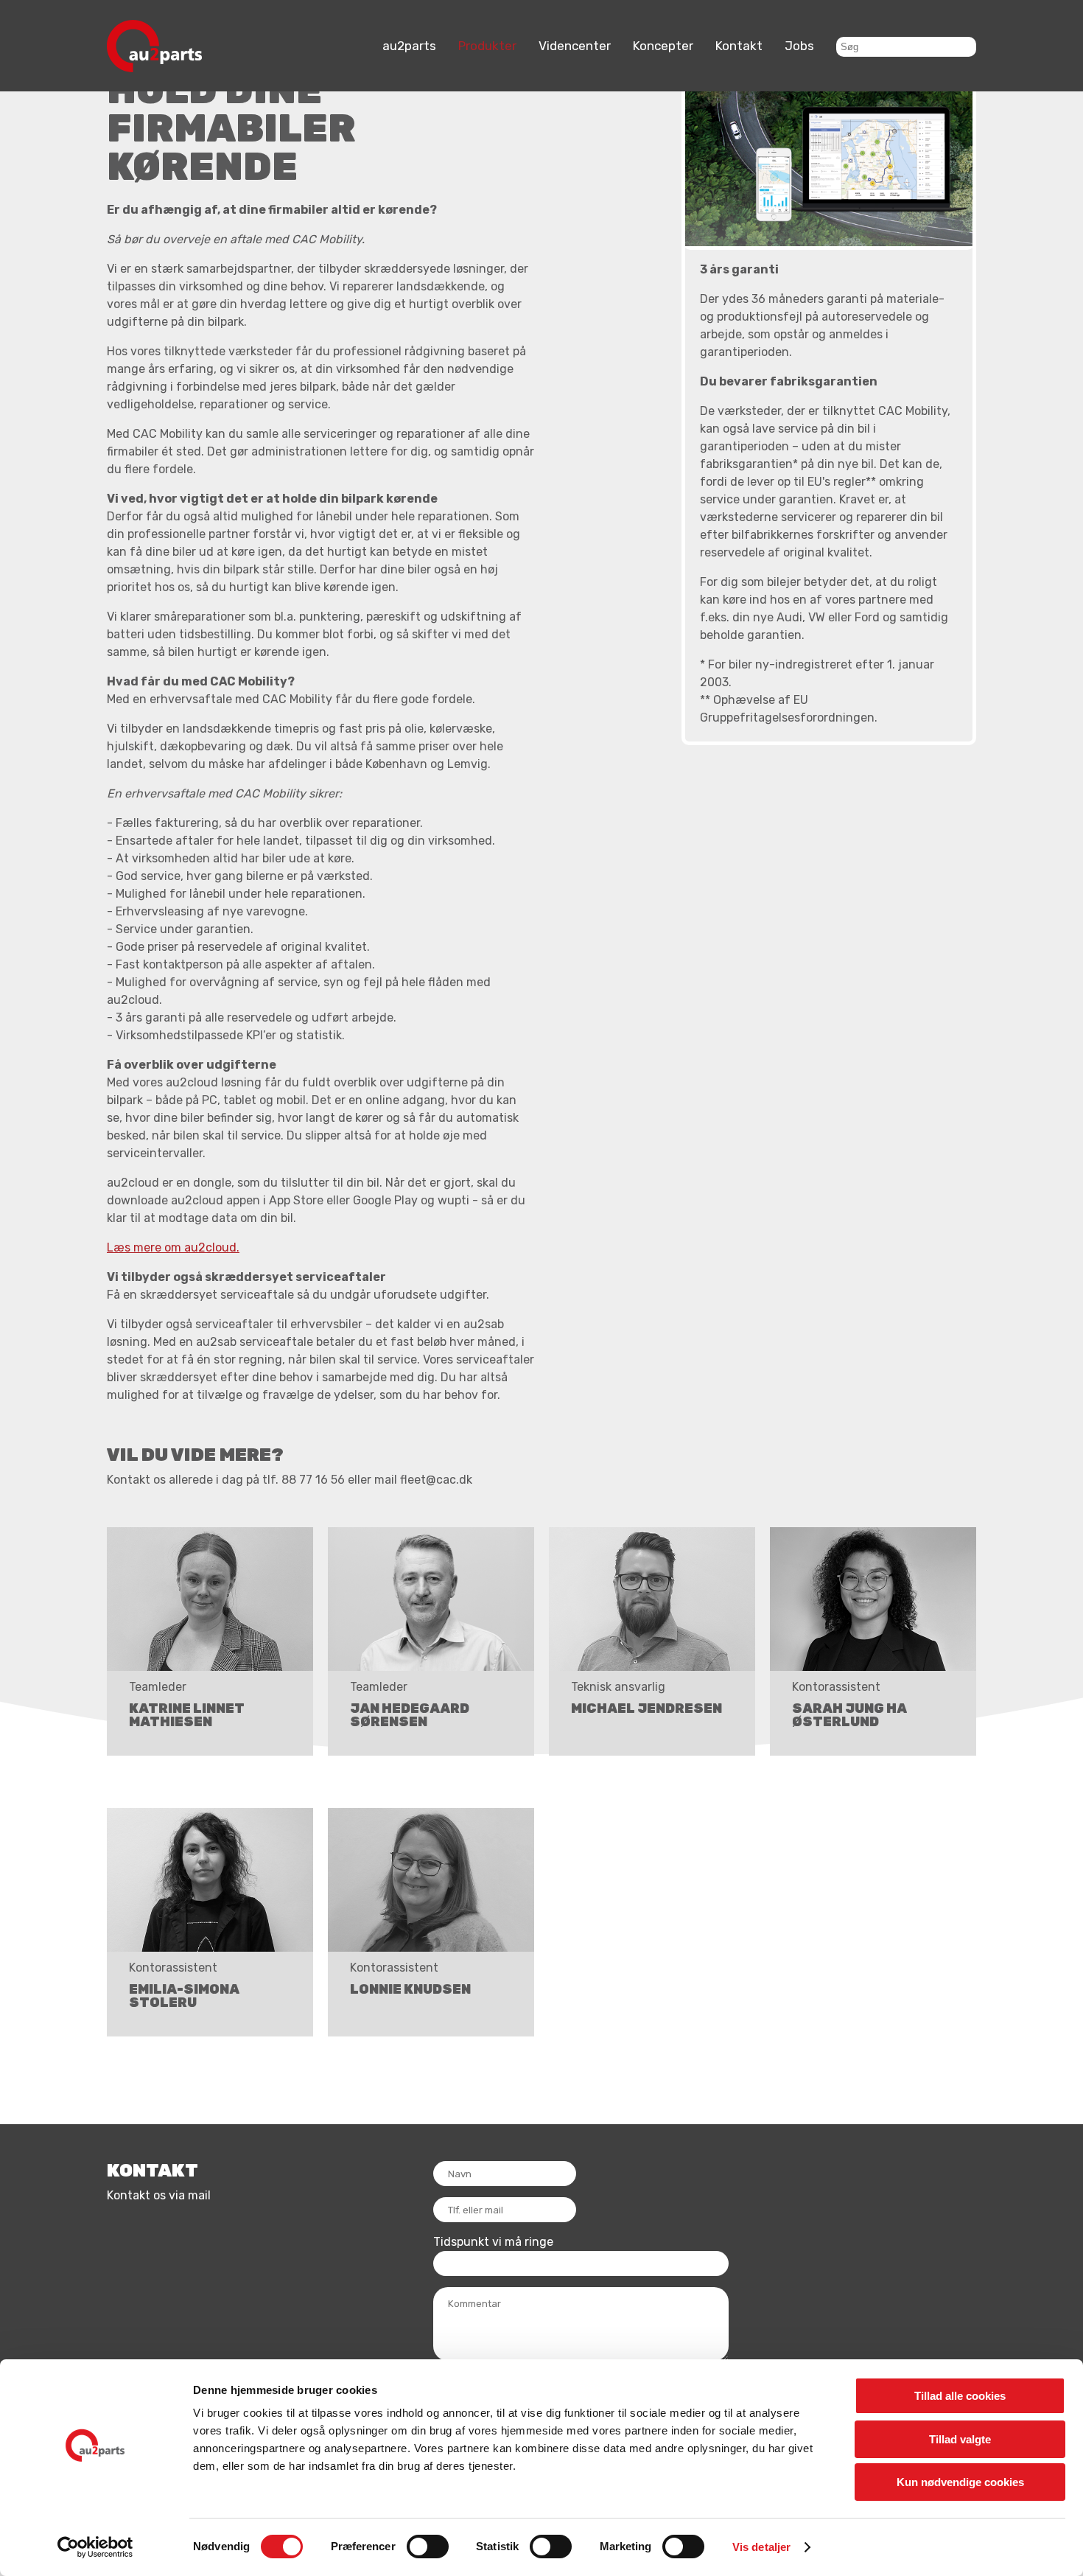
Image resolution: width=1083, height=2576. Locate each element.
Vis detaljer (761, 2547)
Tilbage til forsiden (134, 17)
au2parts (409, 46)
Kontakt (739, 46)
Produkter (487, 46)
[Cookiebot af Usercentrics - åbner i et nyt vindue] (95, 2547)
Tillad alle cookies (960, 2396)
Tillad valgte (960, 2439)
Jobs (799, 46)
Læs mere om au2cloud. (173, 1247)
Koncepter (663, 46)
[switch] (428, 2547)
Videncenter (575, 46)
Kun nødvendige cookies (960, 2482)
